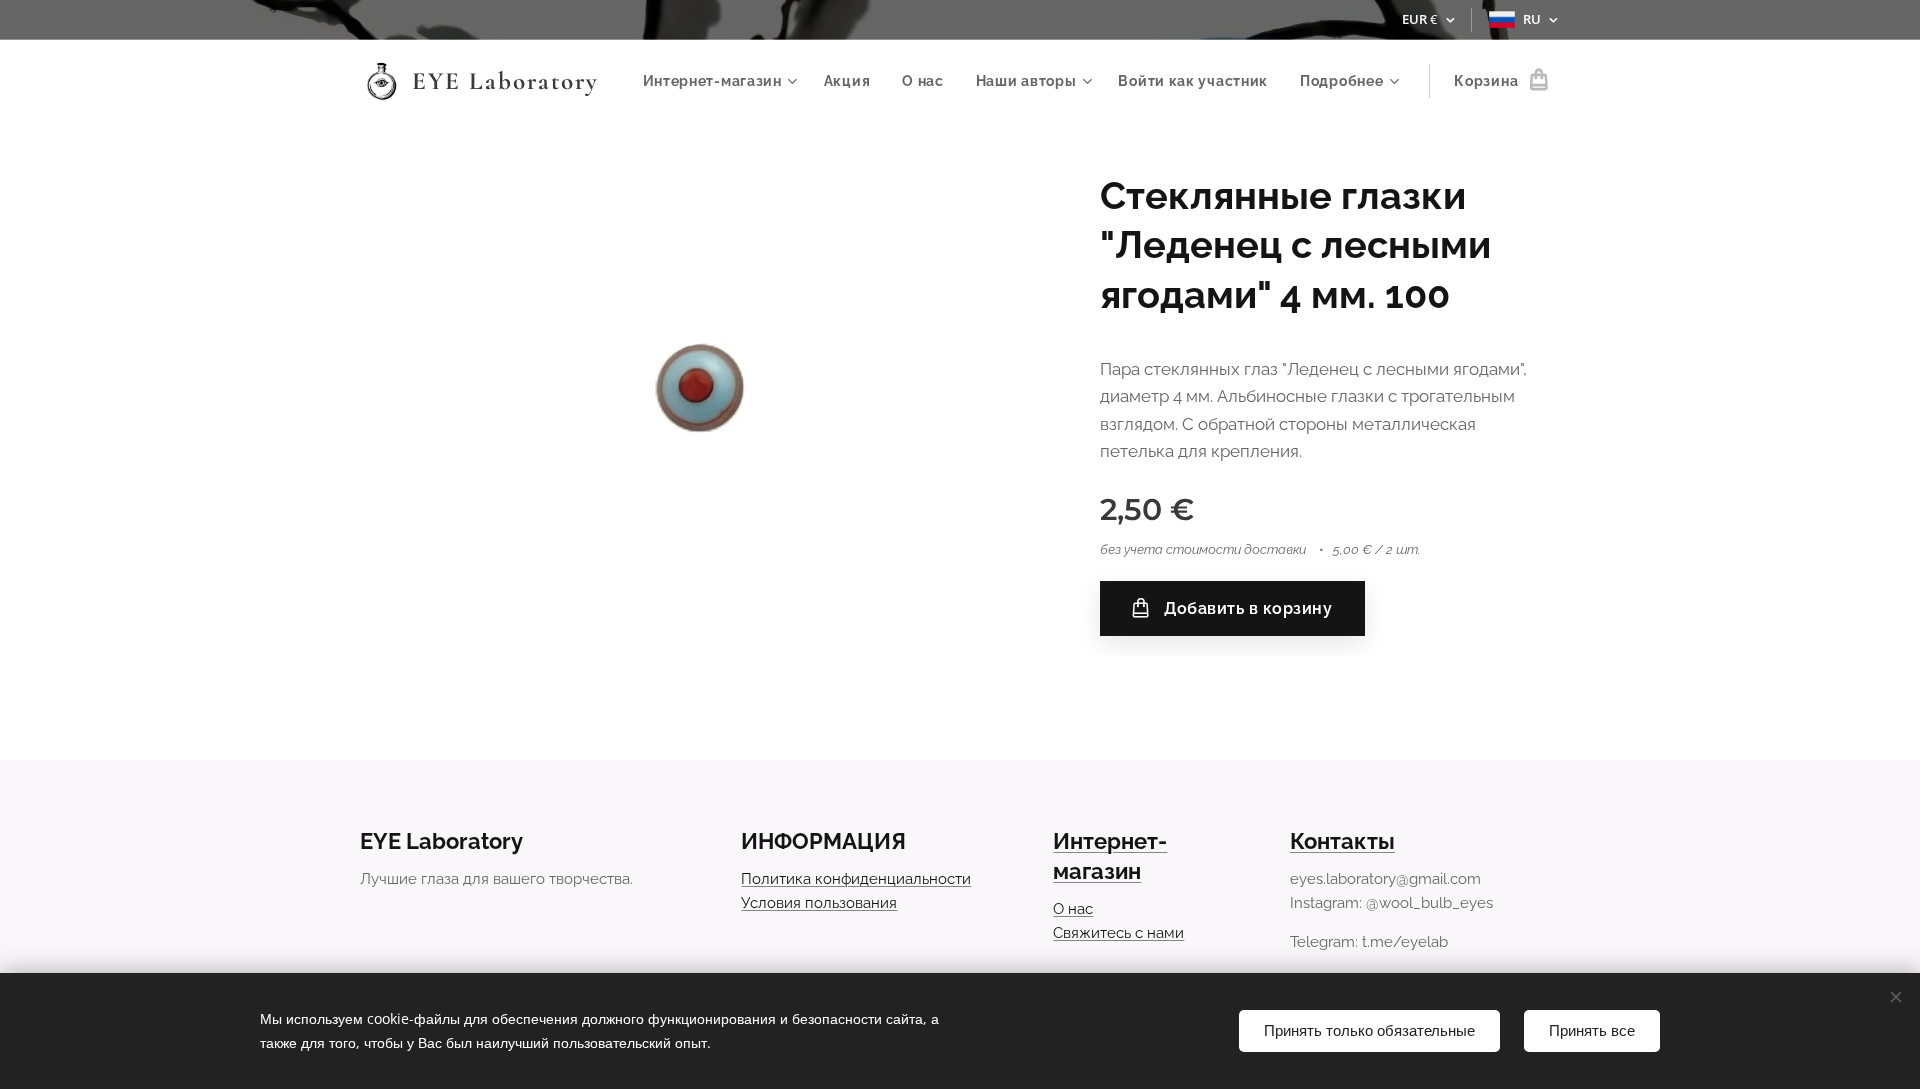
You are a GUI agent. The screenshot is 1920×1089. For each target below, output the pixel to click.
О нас (1073, 909)
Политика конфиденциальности (856, 879)
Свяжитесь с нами (1118, 933)
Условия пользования (819, 903)
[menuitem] (723, 81)
